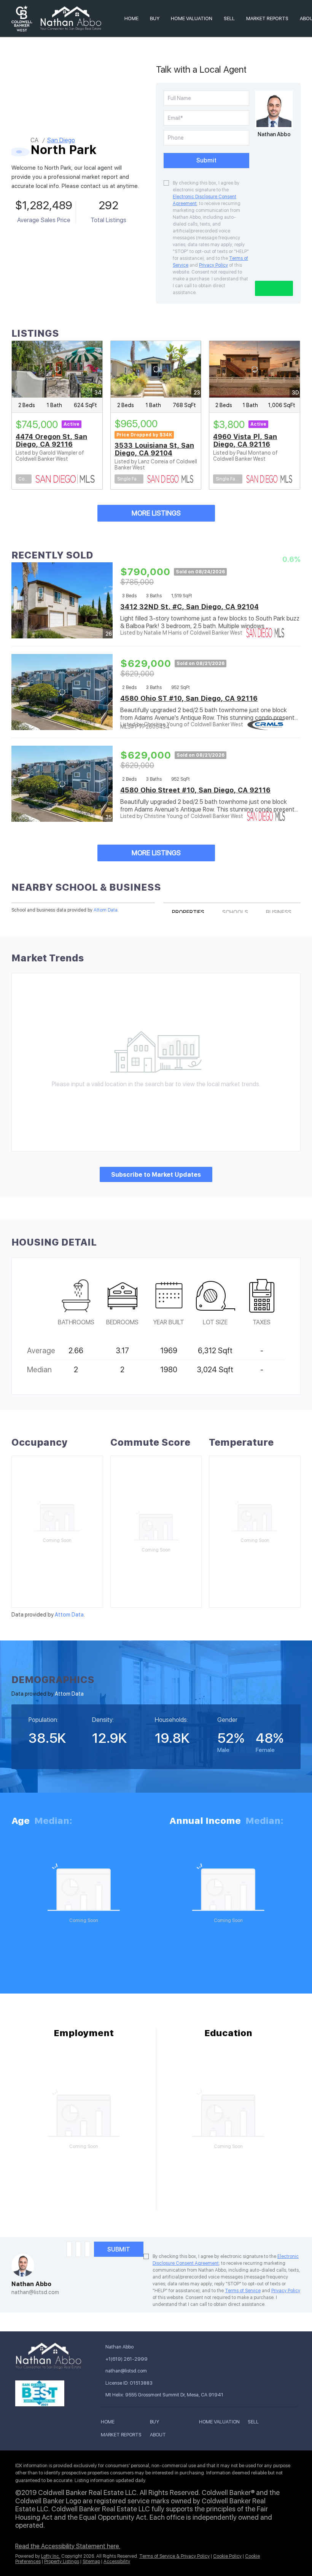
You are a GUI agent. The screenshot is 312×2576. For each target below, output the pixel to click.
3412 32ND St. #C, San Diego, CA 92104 (189, 607)
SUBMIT (119, 2249)
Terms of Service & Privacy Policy (174, 2556)
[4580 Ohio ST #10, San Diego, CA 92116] (62, 692)
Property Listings (62, 2562)
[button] (110, 2423)
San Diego (61, 140)
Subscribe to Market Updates (156, 1175)
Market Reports (267, 18)
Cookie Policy (227, 2556)
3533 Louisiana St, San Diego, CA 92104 (154, 449)
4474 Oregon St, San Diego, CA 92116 (51, 440)
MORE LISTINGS (156, 513)
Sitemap (91, 2562)
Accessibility (117, 2562)
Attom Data (106, 910)
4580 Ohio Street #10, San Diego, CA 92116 (195, 790)
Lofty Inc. (51, 2556)
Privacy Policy (213, 265)
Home (131, 18)
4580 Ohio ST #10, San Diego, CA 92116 (189, 698)
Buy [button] (155, 18)
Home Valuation (192, 18)
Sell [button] (229, 18)
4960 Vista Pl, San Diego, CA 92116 (245, 440)
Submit (206, 160)
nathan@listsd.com (35, 2292)
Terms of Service (243, 2291)
